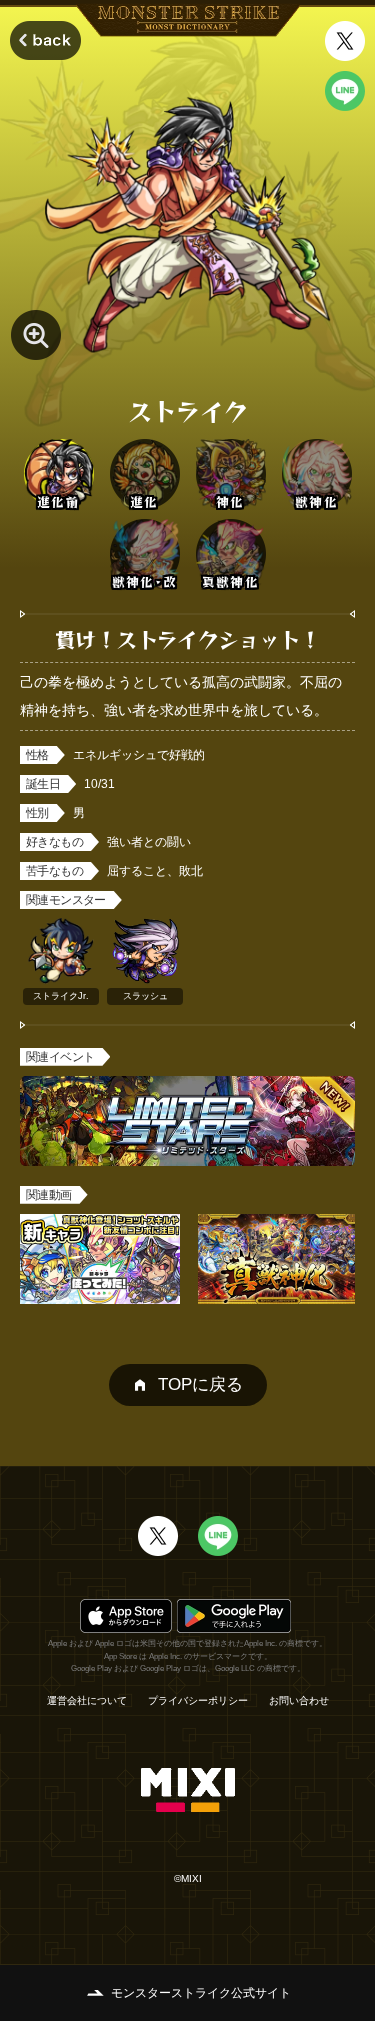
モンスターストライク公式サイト (201, 1993)
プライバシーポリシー (198, 1701)
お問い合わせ (299, 1701)
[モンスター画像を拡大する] (36, 335)
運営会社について (87, 1701)
